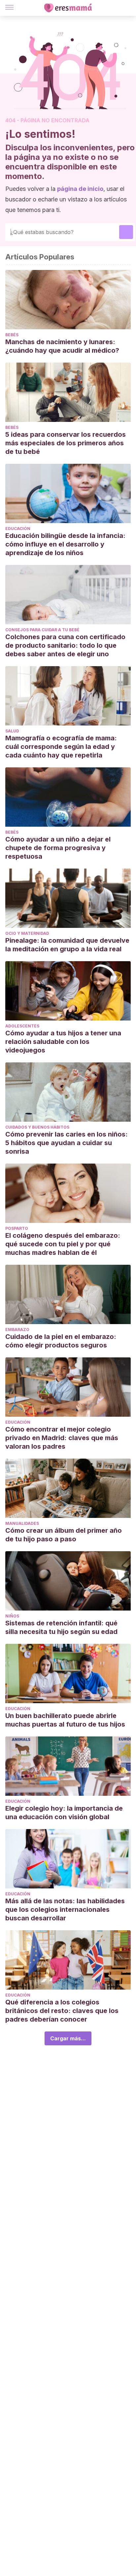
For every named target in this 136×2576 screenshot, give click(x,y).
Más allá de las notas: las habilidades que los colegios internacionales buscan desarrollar (65, 1910)
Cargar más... (68, 2038)
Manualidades (22, 1523)
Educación (18, 529)
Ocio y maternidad (27, 933)
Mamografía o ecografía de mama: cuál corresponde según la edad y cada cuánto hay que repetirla (61, 747)
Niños (12, 1616)
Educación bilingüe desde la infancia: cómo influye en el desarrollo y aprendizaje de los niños (65, 544)
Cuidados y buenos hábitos (37, 1127)
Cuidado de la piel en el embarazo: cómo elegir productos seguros (61, 1341)
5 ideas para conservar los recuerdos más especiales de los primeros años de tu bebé (66, 443)
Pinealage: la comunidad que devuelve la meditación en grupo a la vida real (67, 945)
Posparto (17, 1228)
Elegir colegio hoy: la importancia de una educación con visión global (64, 1813)
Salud (12, 731)
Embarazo (17, 1330)
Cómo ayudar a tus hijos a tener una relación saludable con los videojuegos (63, 1042)
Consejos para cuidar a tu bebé (42, 630)
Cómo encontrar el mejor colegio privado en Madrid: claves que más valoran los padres (62, 1438)
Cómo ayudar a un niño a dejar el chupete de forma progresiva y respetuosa (58, 848)
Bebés (12, 335)
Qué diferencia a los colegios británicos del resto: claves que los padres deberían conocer (62, 2011)
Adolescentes (22, 1026)
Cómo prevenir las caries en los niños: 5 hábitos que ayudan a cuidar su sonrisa (67, 1143)
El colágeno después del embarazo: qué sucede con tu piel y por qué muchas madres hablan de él (63, 1244)
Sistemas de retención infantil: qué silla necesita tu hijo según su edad (61, 1627)
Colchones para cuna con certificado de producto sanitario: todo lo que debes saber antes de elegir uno (65, 645)
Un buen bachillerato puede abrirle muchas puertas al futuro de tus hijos (65, 1720)
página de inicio (80, 189)
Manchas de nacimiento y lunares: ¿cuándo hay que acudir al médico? (62, 346)
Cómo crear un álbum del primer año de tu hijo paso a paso (64, 1535)
